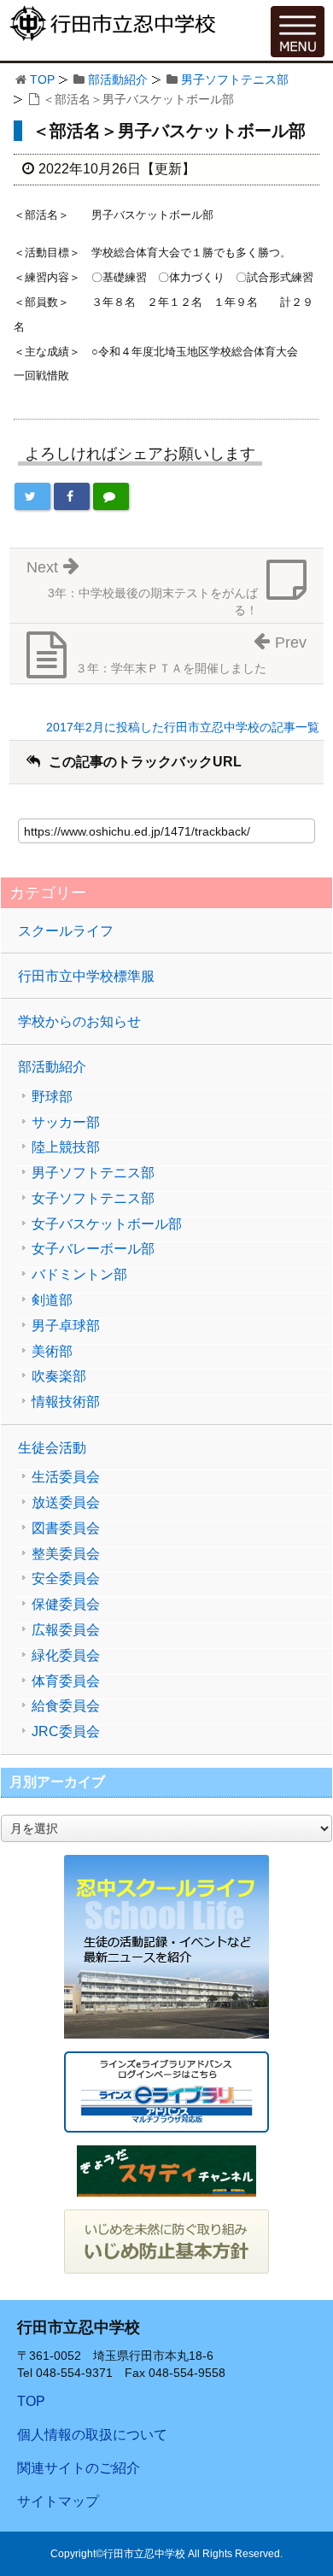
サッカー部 (66, 1123)
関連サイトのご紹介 (79, 2468)
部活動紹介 (118, 79)
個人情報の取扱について (92, 2435)
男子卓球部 (66, 1326)
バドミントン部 (79, 1275)
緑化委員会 (66, 1656)
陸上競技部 (66, 1147)
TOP (42, 79)
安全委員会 (66, 1579)
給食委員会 (66, 1706)
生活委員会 (66, 1477)
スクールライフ (66, 931)
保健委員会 (66, 1605)
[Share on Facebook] (72, 496)
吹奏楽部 (59, 1376)
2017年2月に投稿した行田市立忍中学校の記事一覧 (183, 727)
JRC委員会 (66, 1732)
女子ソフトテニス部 (93, 1199)
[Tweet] (32, 496)
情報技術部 (66, 1402)
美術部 (52, 1352)
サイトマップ (58, 2501)
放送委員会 (66, 1503)
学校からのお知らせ (79, 1021)
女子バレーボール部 (93, 1249)
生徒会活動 (52, 1448)
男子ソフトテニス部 (235, 79)
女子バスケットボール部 (107, 1224)
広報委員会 (66, 1630)
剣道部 (52, 1300)
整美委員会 (66, 1554)
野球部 (52, 1097)
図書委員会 (66, 1529)
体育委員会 (66, 1681)
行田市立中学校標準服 (86, 976)
